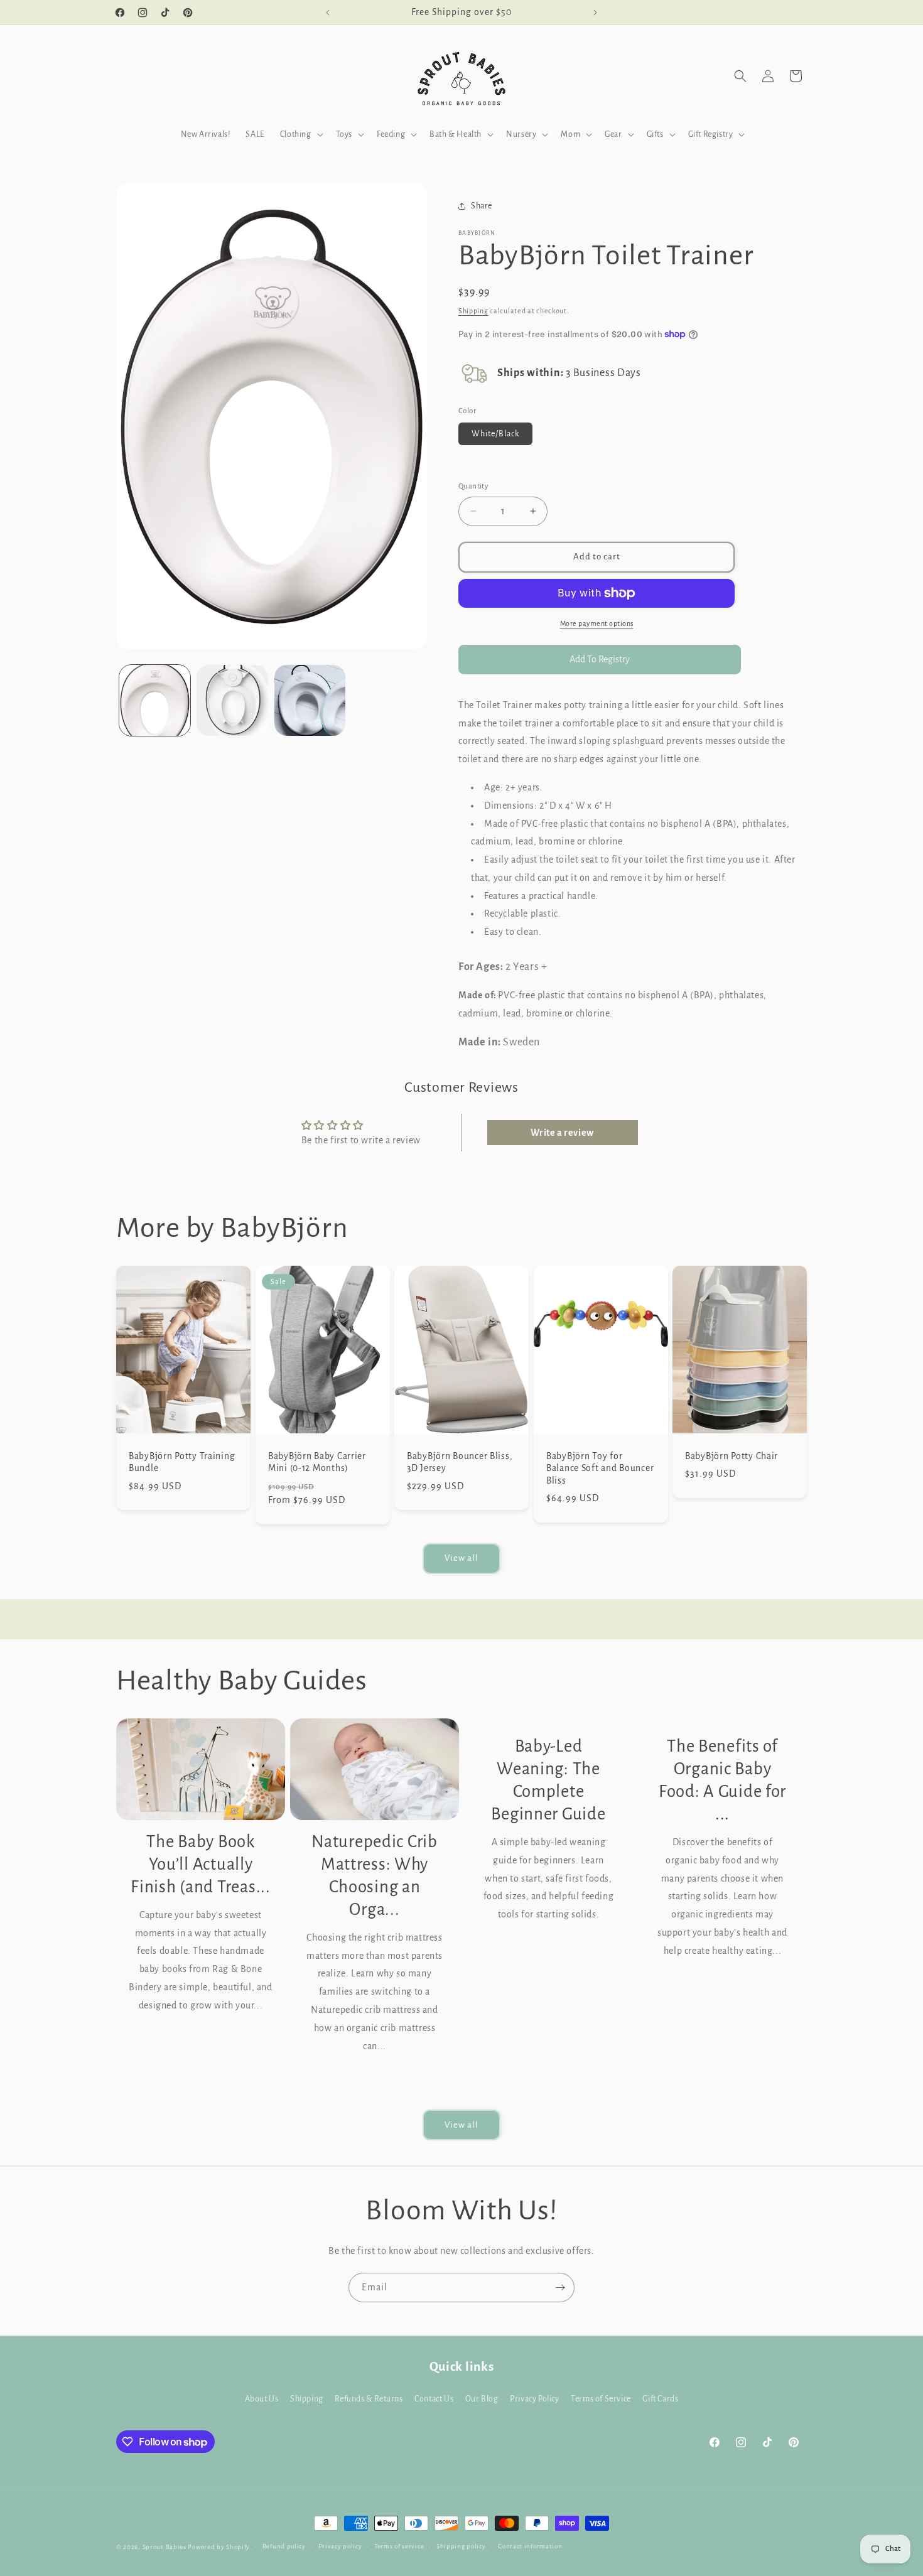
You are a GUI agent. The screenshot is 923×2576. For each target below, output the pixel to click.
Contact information (530, 2546)
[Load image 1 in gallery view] (155, 700)
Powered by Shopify (219, 2547)
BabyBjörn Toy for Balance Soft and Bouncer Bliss (600, 1469)
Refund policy (284, 2546)
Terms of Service (601, 2399)
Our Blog (482, 2399)
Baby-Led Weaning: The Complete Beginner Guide (548, 1780)
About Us (262, 2399)
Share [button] (482, 206)
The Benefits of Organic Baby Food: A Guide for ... (722, 1780)
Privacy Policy (534, 2399)
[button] (300, 134)
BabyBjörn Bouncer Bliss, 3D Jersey (460, 1462)
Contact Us (434, 2399)
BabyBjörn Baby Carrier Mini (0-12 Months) (317, 1462)
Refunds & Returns (369, 2399)
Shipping (473, 311)
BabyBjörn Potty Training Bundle (182, 1462)
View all (462, 1558)
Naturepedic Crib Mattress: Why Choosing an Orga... (375, 1876)
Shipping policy (461, 2546)
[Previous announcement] (328, 13)
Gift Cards (660, 2399)
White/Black (495, 434)
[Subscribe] (560, 2288)
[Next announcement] (595, 13)
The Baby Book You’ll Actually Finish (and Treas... (200, 1864)
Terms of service (399, 2546)
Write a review (562, 1133)
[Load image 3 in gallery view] (310, 700)
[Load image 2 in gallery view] (232, 700)
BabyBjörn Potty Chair (731, 1456)
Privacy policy (340, 2546)
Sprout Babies (165, 2547)
